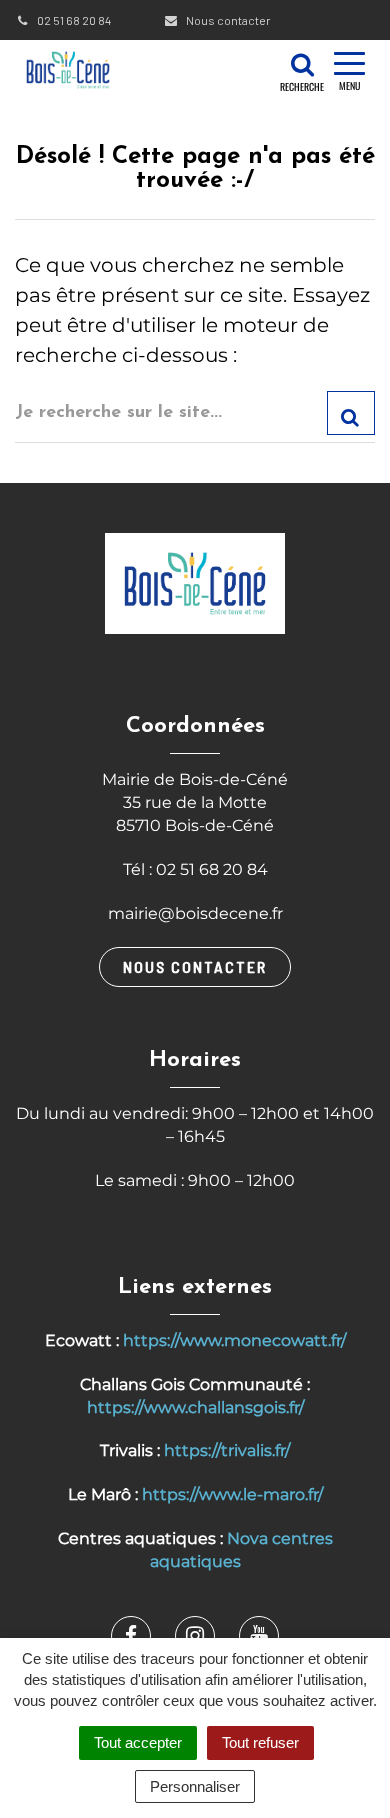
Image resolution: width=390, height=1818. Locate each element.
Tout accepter (138, 1742)
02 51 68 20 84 (73, 20)
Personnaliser (195, 1786)
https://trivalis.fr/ (227, 1450)
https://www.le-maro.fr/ (232, 1494)
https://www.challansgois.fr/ (195, 1407)
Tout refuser (260, 1742)
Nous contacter (227, 20)
